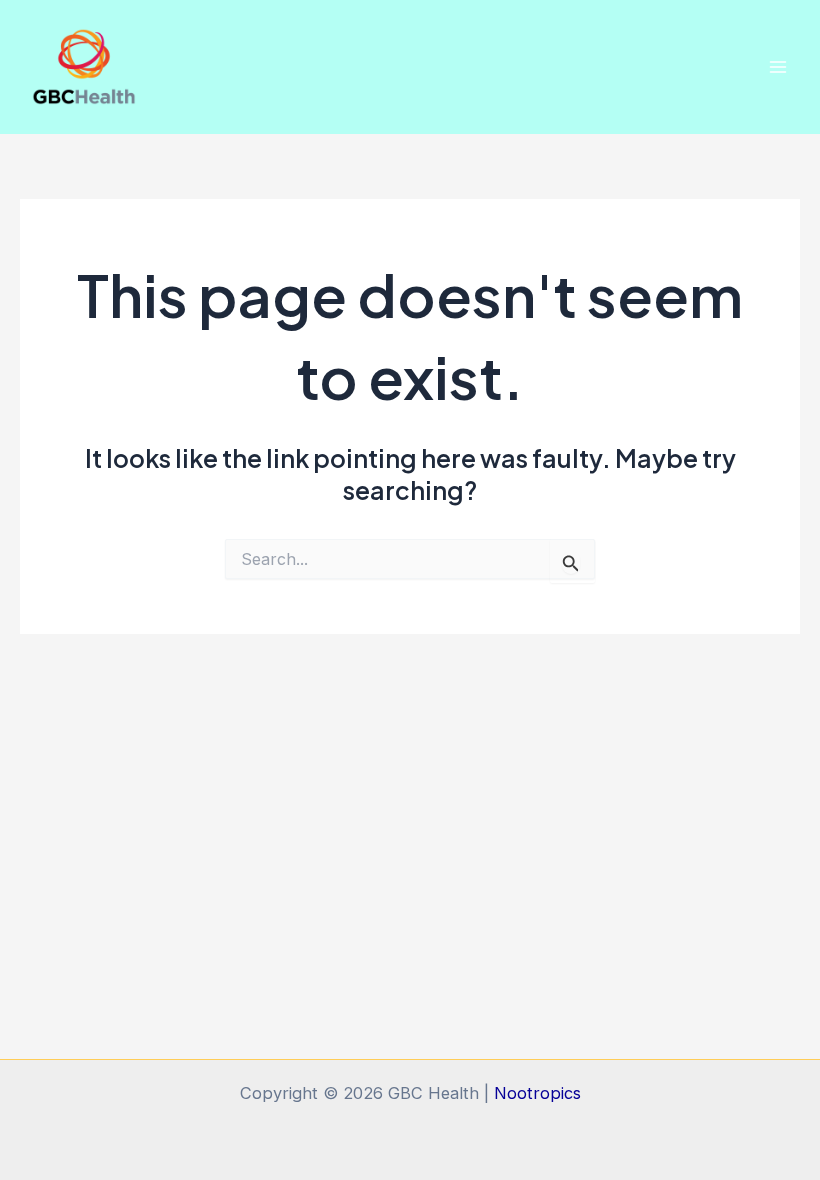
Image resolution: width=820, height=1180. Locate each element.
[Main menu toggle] (777, 66)
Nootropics (537, 1093)
